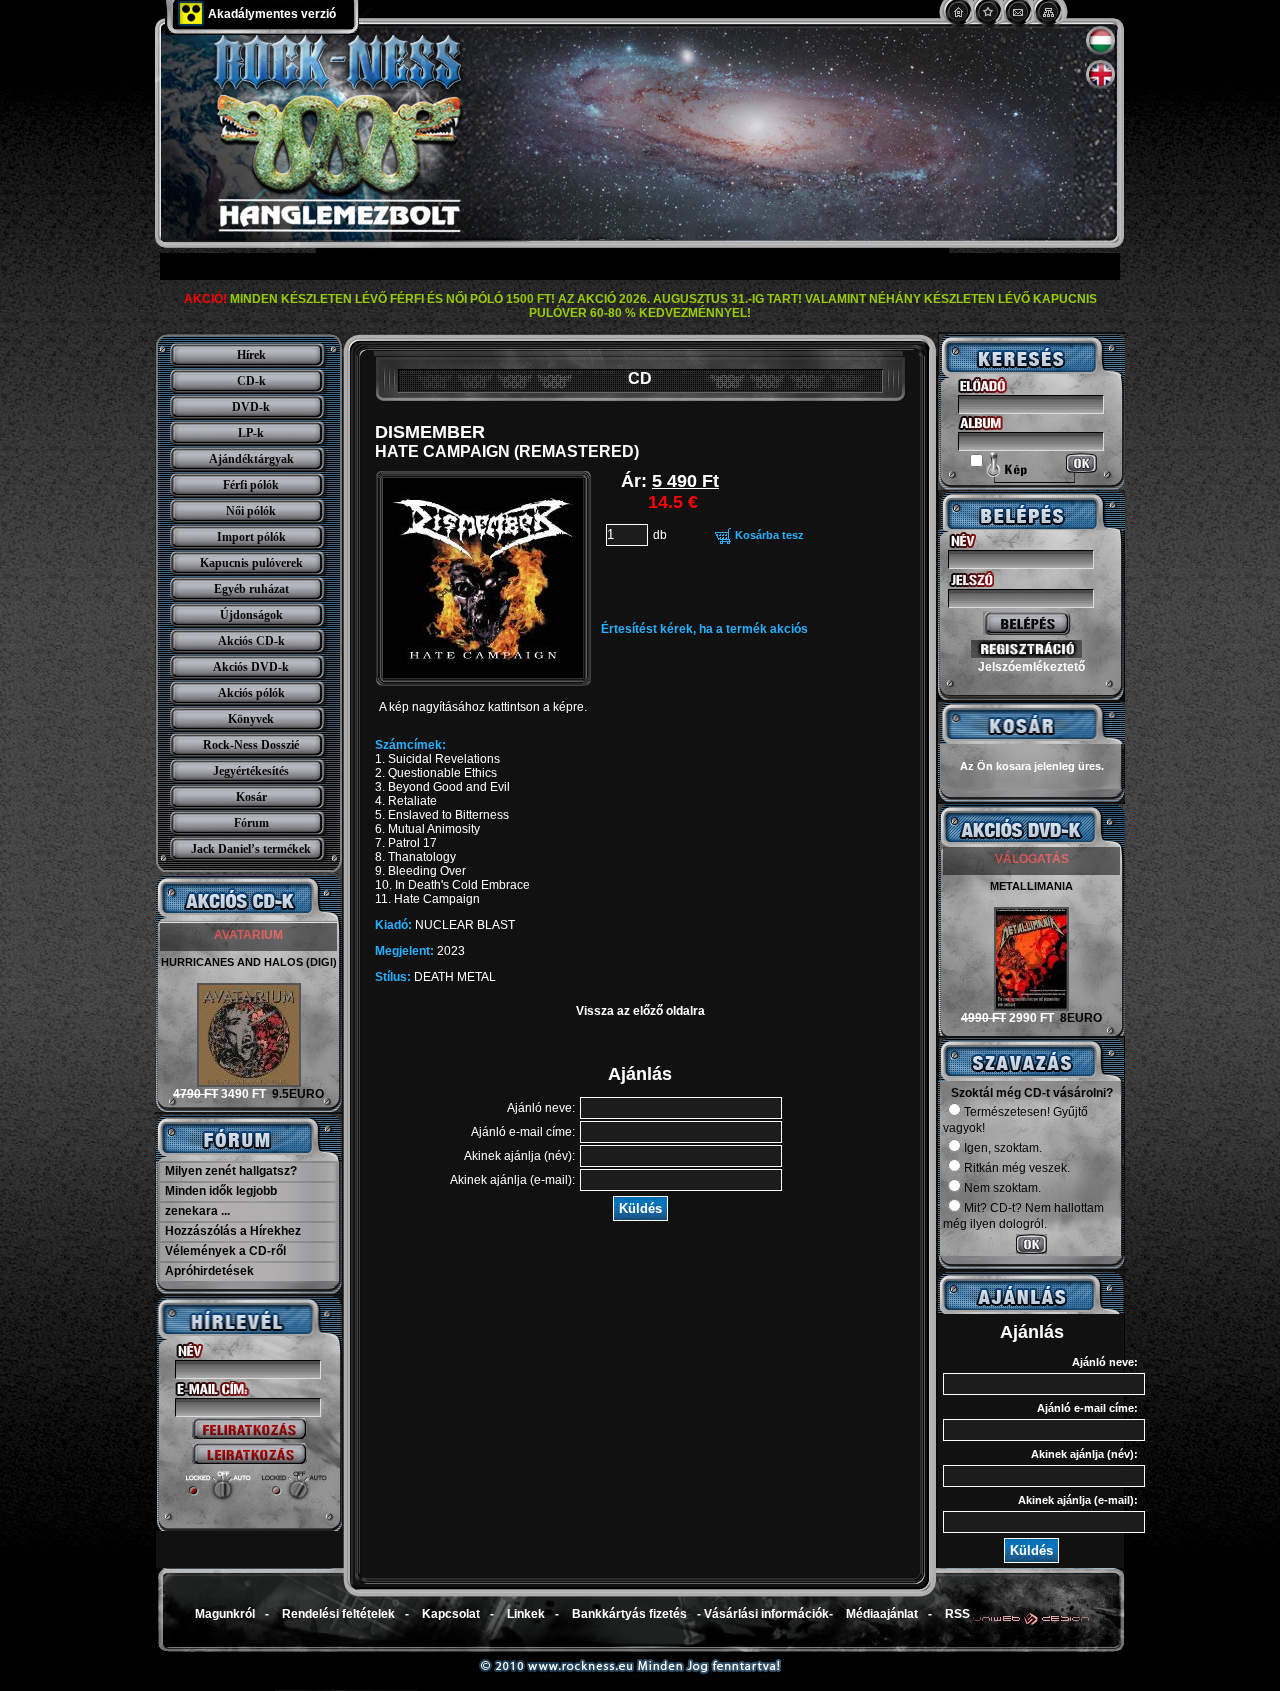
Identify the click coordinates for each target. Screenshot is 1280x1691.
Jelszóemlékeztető (1031, 667)
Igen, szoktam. (1003, 1148)
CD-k (251, 381)
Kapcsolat (451, 1614)
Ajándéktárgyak (251, 459)
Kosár (251, 797)
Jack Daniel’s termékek (251, 849)
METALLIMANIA (1031, 886)
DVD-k (251, 407)
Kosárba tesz (769, 535)
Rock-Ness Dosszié (251, 745)
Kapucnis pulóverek (251, 563)
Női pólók (251, 511)
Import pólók (251, 537)
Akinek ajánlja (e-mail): (512, 1180)
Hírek (251, 355)
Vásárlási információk (766, 1614)
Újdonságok (251, 615)
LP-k (251, 433)
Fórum (251, 823)
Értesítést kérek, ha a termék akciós (704, 629)
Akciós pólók (251, 693)
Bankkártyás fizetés (629, 1614)
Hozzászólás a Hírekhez (233, 1231)
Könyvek (251, 719)
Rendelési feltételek (338, 1614)
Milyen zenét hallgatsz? (231, 1171)
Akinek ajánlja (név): (519, 1156)
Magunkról (225, 1614)
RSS (957, 1614)
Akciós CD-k (251, 641)
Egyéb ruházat (251, 589)
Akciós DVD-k (251, 667)
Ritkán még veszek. (1017, 1168)
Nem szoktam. (1002, 1188)
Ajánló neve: (541, 1108)
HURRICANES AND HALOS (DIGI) (249, 962)
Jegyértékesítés (251, 771)
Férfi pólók (251, 485)
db (660, 535)
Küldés (640, 1208)
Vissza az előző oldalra (640, 1011)
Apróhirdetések (209, 1271)
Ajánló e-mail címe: (523, 1132)
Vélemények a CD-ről (225, 1251)
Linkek (526, 1614)
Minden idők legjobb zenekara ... (221, 1201)
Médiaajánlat (882, 1614)
